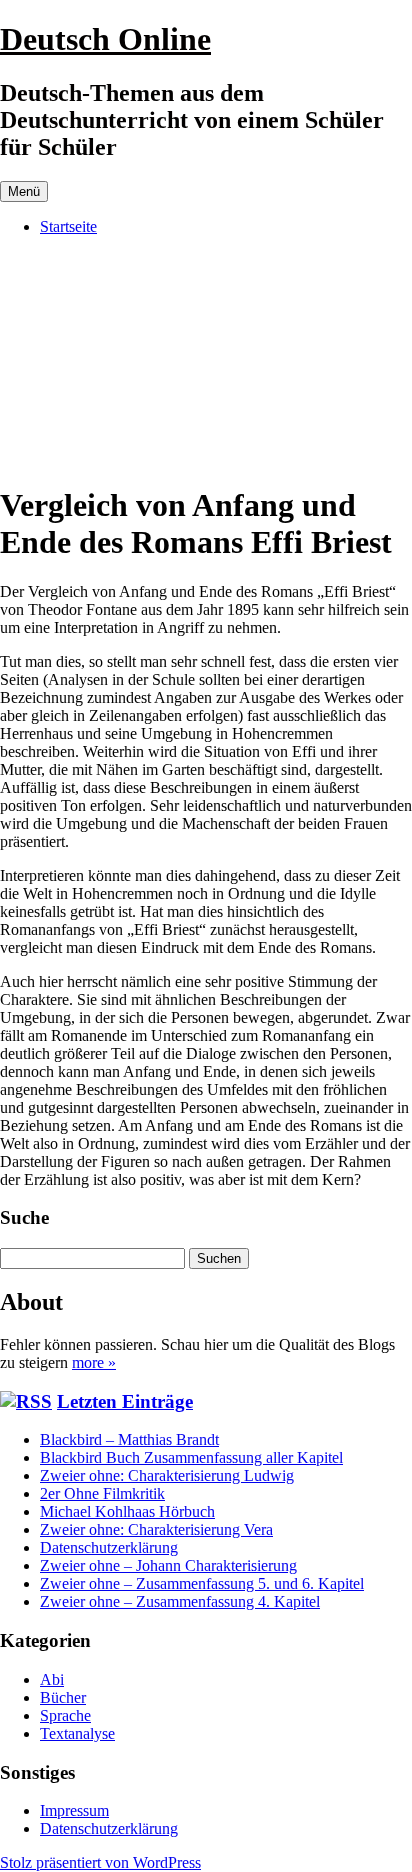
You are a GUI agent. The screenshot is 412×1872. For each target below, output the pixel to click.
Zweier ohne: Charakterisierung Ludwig (167, 1475)
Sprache (65, 1715)
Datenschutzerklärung (109, 1547)
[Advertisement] (206, 359)
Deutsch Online (105, 39)
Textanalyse (77, 1733)
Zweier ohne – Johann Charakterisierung (168, 1565)
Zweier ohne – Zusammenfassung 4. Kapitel (180, 1601)
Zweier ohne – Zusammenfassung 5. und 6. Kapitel (202, 1583)
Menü (24, 191)
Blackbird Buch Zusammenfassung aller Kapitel (191, 1457)
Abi (52, 1679)
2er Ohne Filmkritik (102, 1493)
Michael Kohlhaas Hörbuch (127, 1511)
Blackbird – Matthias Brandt (129, 1439)
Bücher (63, 1697)
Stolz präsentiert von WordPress (100, 1862)
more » (94, 1362)
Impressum (74, 1810)
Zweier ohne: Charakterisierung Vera (156, 1529)
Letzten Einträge (125, 1401)
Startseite (68, 226)
